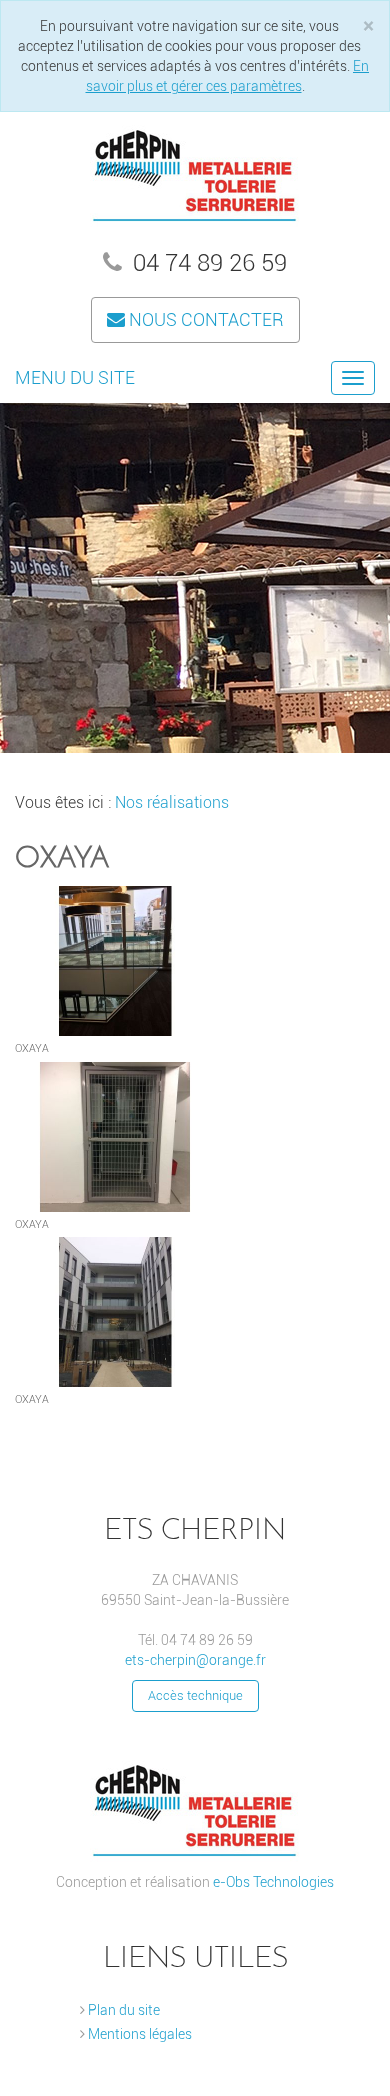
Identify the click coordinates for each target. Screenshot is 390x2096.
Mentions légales (138, 2034)
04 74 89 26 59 (207, 263)
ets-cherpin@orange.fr (195, 1660)
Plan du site (122, 2010)
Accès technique (195, 1695)
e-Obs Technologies (273, 1882)
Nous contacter (204, 319)
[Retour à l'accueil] (195, 171)
